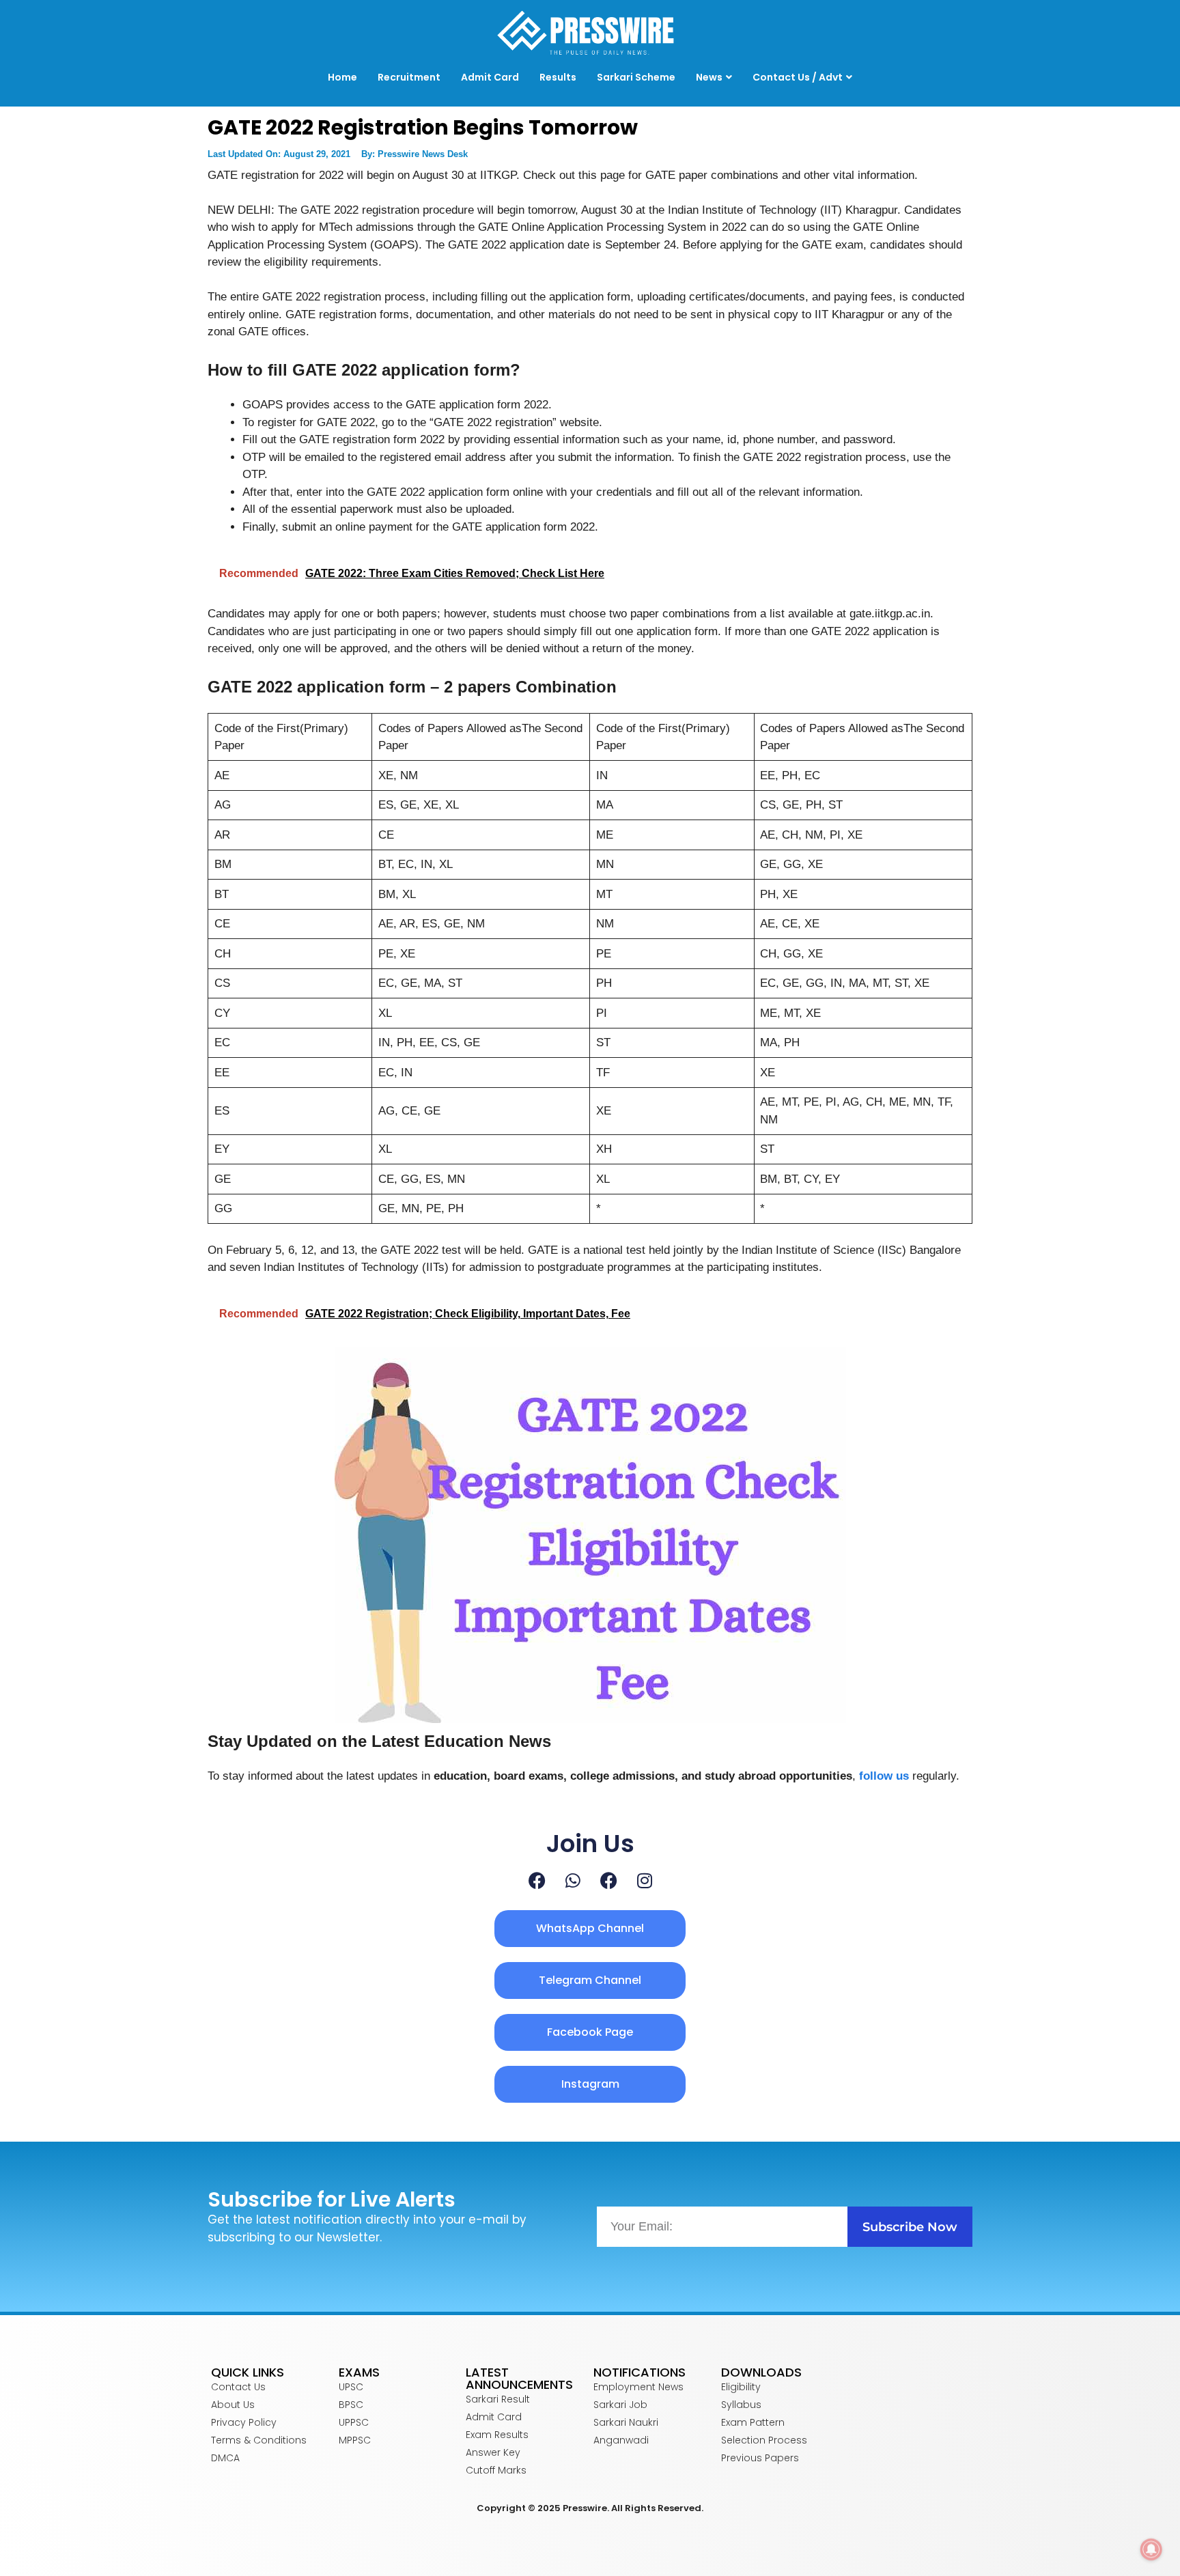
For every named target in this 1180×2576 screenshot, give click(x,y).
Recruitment (409, 77)
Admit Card (490, 77)
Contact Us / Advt (798, 77)
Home (342, 77)
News (709, 77)
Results (558, 77)
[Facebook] (537, 1880)
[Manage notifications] (1151, 2549)
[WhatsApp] (573, 1880)
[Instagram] (645, 1880)
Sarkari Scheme (636, 77)
